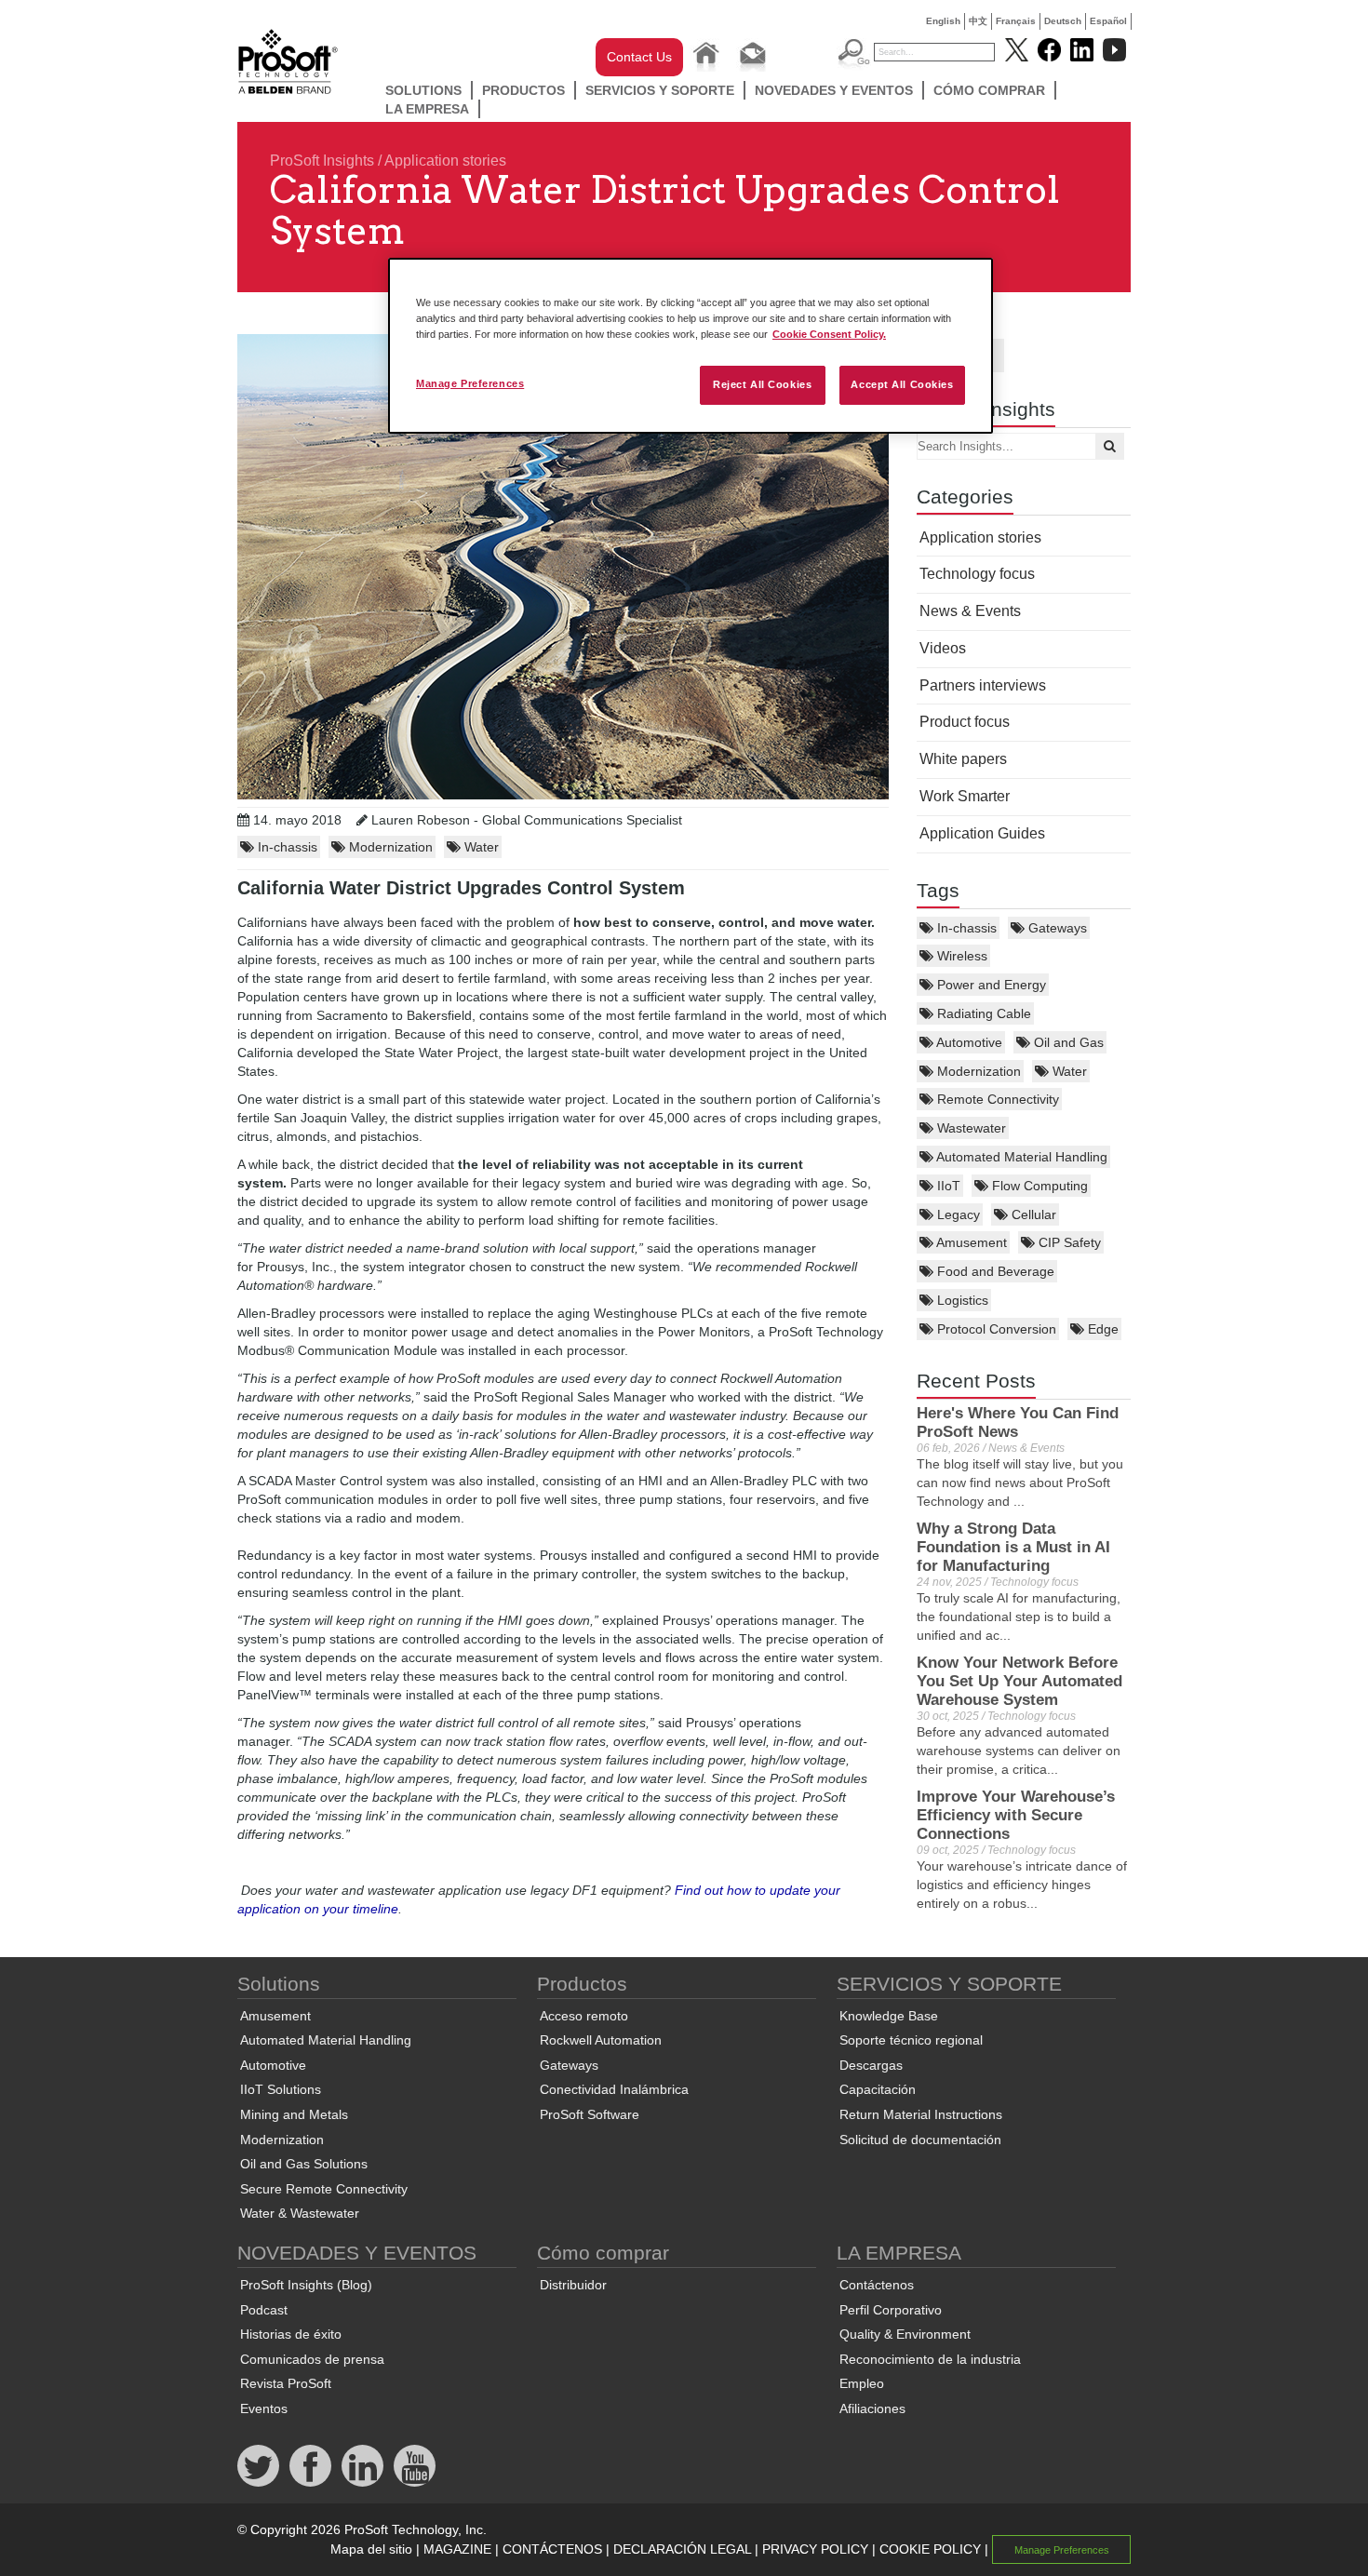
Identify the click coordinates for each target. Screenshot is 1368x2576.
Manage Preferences (470, 383)
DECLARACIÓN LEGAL (682, 2549)
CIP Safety (1068, 1242)
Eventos (264, 2408)
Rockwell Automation (601, 2040)
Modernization (977, 1071)
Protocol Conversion (995, 1329)
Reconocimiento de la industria (930, 2359)
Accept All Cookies (902, 384)
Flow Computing (1038, 1186)
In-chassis (965, 928)
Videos (943, 648)
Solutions (423, 90)
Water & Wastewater (300, 2213)
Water (1068, 1071)
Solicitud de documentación (920, 2140)
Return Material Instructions (921, 2114)
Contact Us (639, 57)
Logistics (961, 1300)
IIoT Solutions (281, 2089)
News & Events (970, 611)
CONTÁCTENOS (552, 2549)
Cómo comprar (989, 90)
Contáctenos (877, 2285)
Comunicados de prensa (312, 2359)
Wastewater (970, 1128)
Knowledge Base (889, 2016)
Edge (1101, 1329)
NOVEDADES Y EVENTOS (834, 90)
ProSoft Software (590, 2114)
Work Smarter (965, 796)
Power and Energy (990, 985)
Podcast (264, 2310)
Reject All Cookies (762, 384)
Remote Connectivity (996, 1099)
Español (1108, 21)
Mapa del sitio (371, 2549)
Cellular (1032, 1214)
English (943, 21)
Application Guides (982, 833)
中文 (978, 21)
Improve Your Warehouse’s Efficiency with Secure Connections (1016, 1815)
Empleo (862, 2383)
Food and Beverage (994, 1271)
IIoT (947, 1186)
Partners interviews (983, 685)
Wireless (960, 956)
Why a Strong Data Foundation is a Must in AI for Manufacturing (1013, 1547)
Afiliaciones (872, 2408)
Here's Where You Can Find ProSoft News (1018, 1422)
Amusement (970, 1242)
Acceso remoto (584, 2016)
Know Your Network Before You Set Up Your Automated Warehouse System (1019, 1681)
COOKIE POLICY (930, 2549)
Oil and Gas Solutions (304, 2164)
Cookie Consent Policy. (829, 334)
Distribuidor (573, 2285)
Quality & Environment (905, 2334)
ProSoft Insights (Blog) (306, 2285)
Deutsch (1063, 21)
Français (1016, 21)
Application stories (445, 161)
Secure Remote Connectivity (324, 2189)
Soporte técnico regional (911, 2040)
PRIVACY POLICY (815, 2549)
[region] (691, 346)
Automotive (968, 1042)
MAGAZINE (457, 2549)
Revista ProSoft (286, 2383)
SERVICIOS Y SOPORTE (660, 90)
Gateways (1056, 928)
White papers (963, 759)
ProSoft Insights (322, 161)
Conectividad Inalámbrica (614, 2089)
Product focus (965, 722)
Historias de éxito (291, 2334)
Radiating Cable (982, 1013)
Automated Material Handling (1020, 1157)
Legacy (957, 1214)
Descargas (871, 2065)
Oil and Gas (1067, 1042)
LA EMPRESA (427, 109)
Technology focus (977, 574)
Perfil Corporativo (891, 2310)
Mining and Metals (294, 2114)
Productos (523, 90)
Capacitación (878, 2089)
